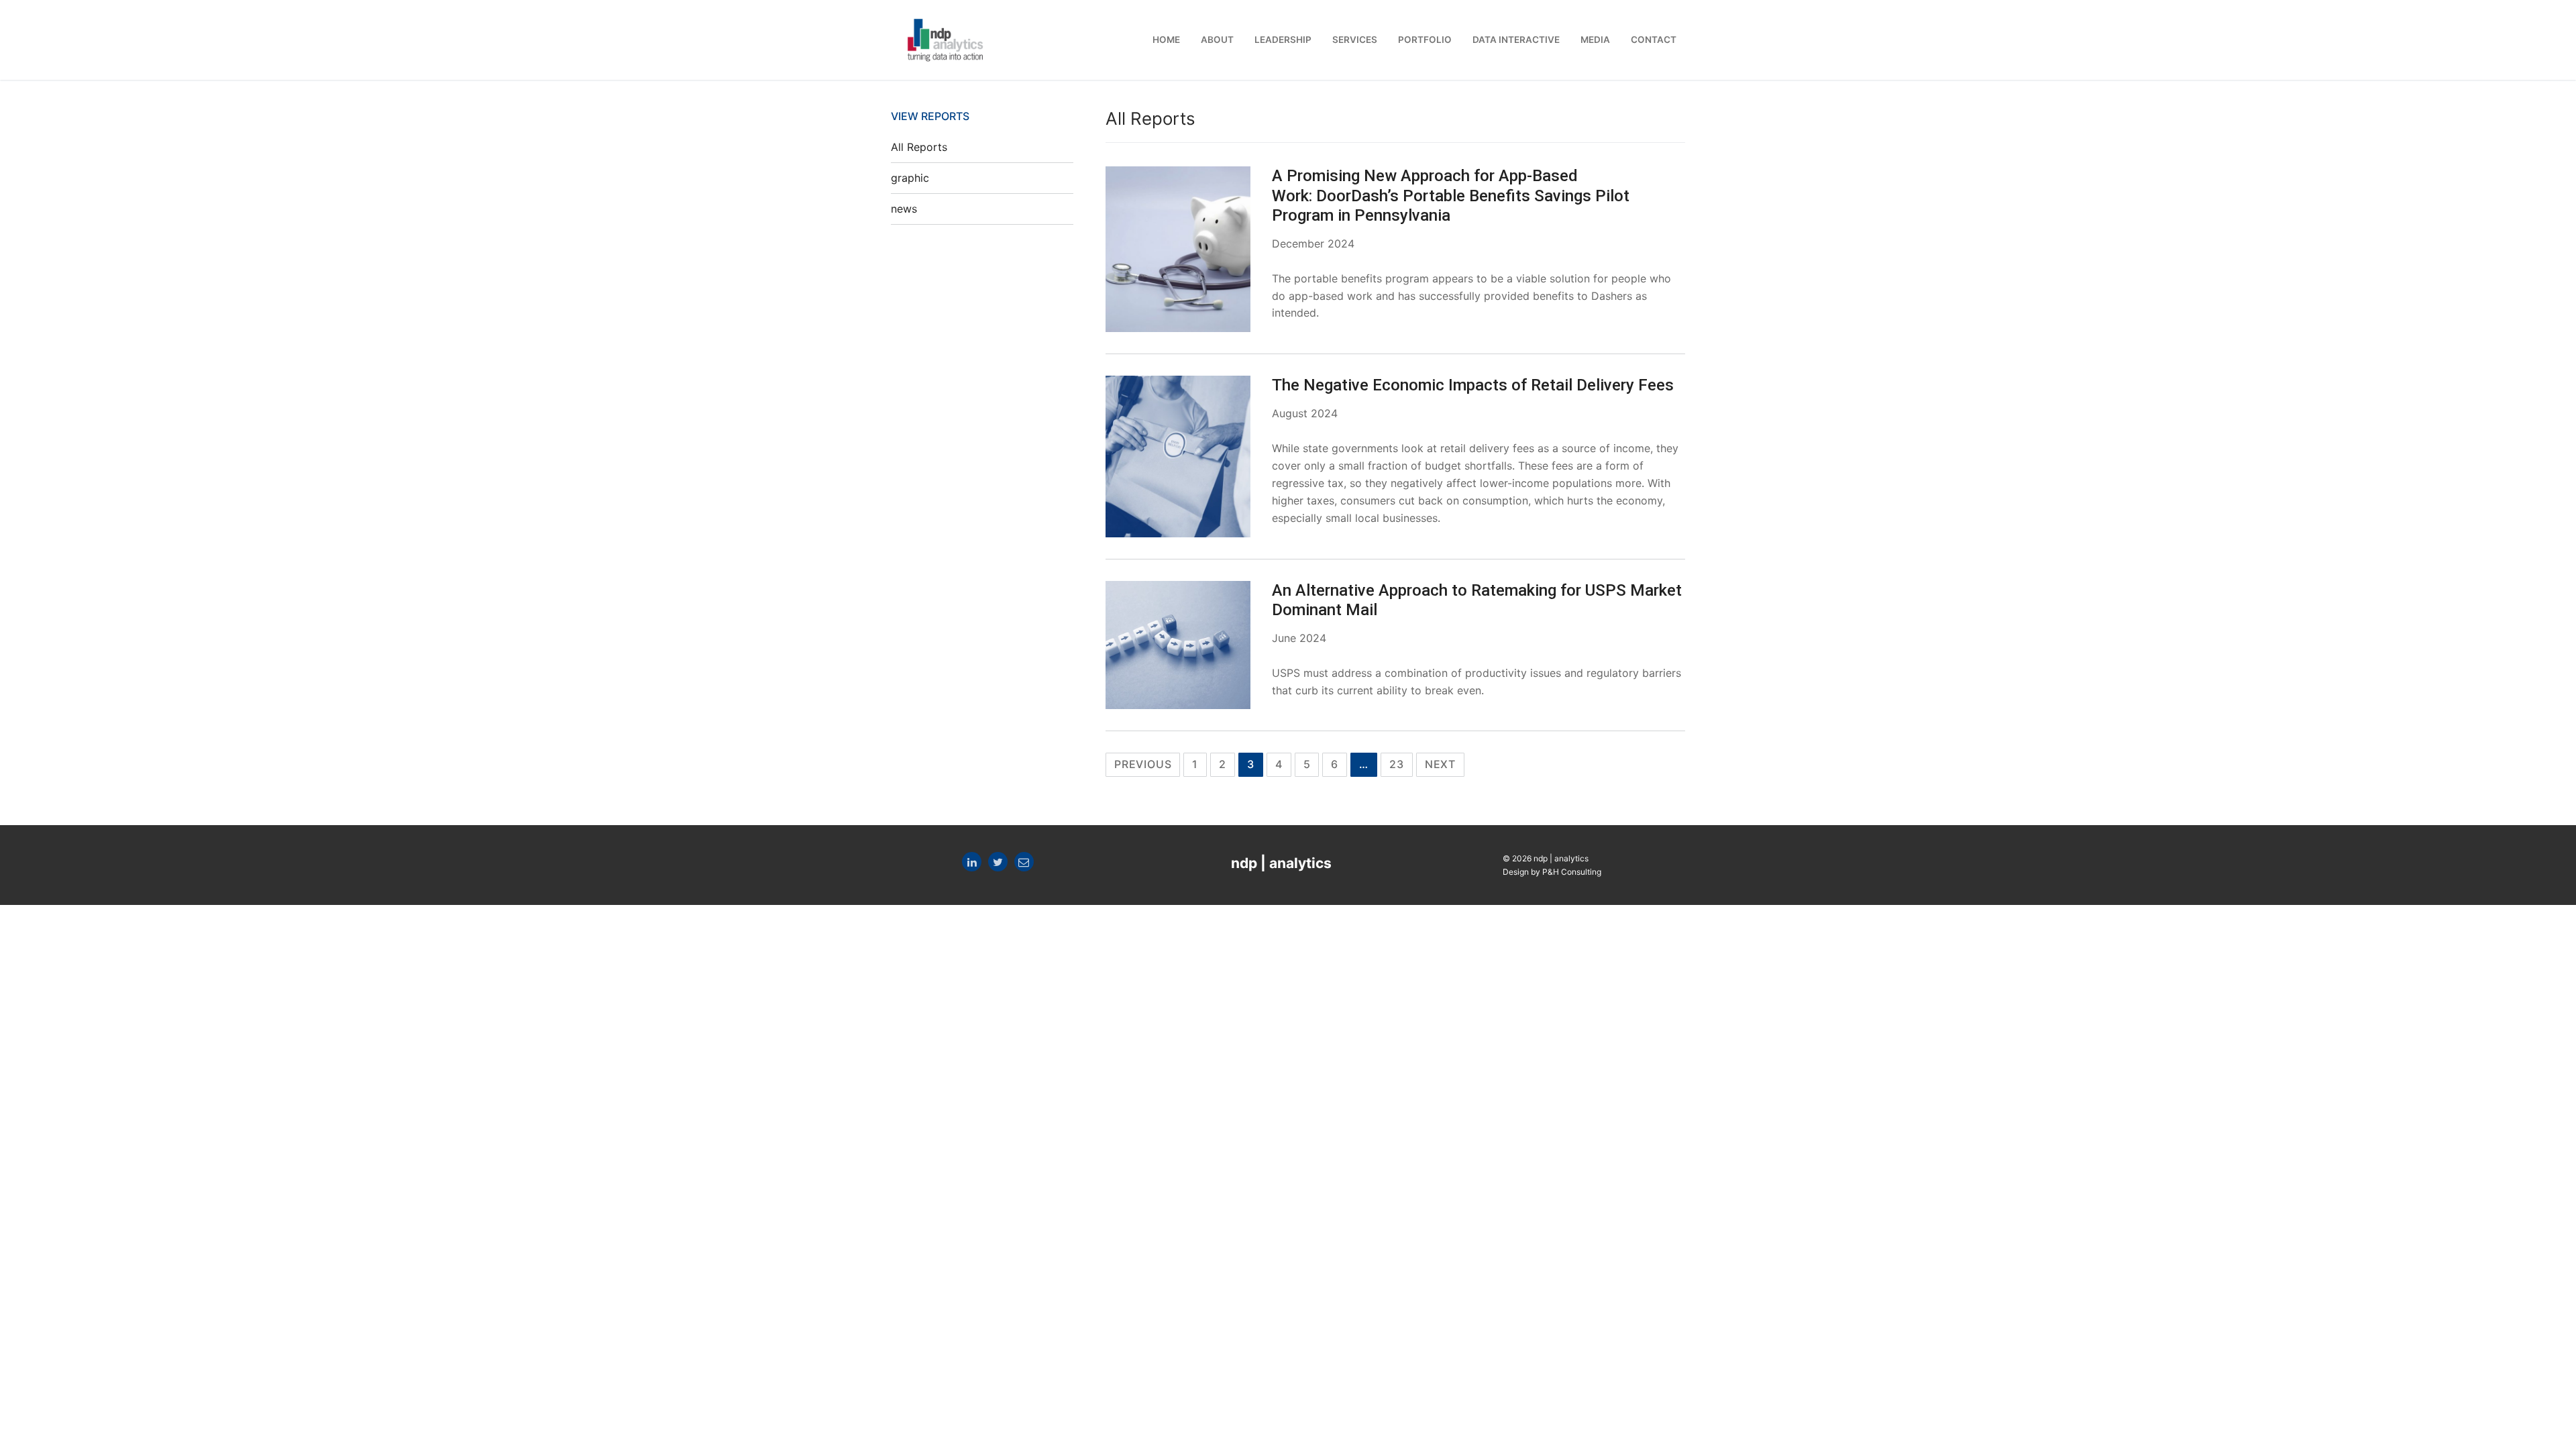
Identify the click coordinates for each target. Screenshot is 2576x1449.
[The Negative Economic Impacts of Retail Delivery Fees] (1178, 456)
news (904, 209)
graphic (910, 178)
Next (1440, 764)
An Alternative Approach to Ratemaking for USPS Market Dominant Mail (1477, 600)
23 (1397, 764)
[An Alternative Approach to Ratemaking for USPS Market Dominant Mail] (1178, 645)
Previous (1143, 764)
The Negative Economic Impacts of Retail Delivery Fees (1473, 385)
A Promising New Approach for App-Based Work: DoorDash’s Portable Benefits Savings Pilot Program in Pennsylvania (1451, 195)
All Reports (919, 147)
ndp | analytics (1281, 863)
